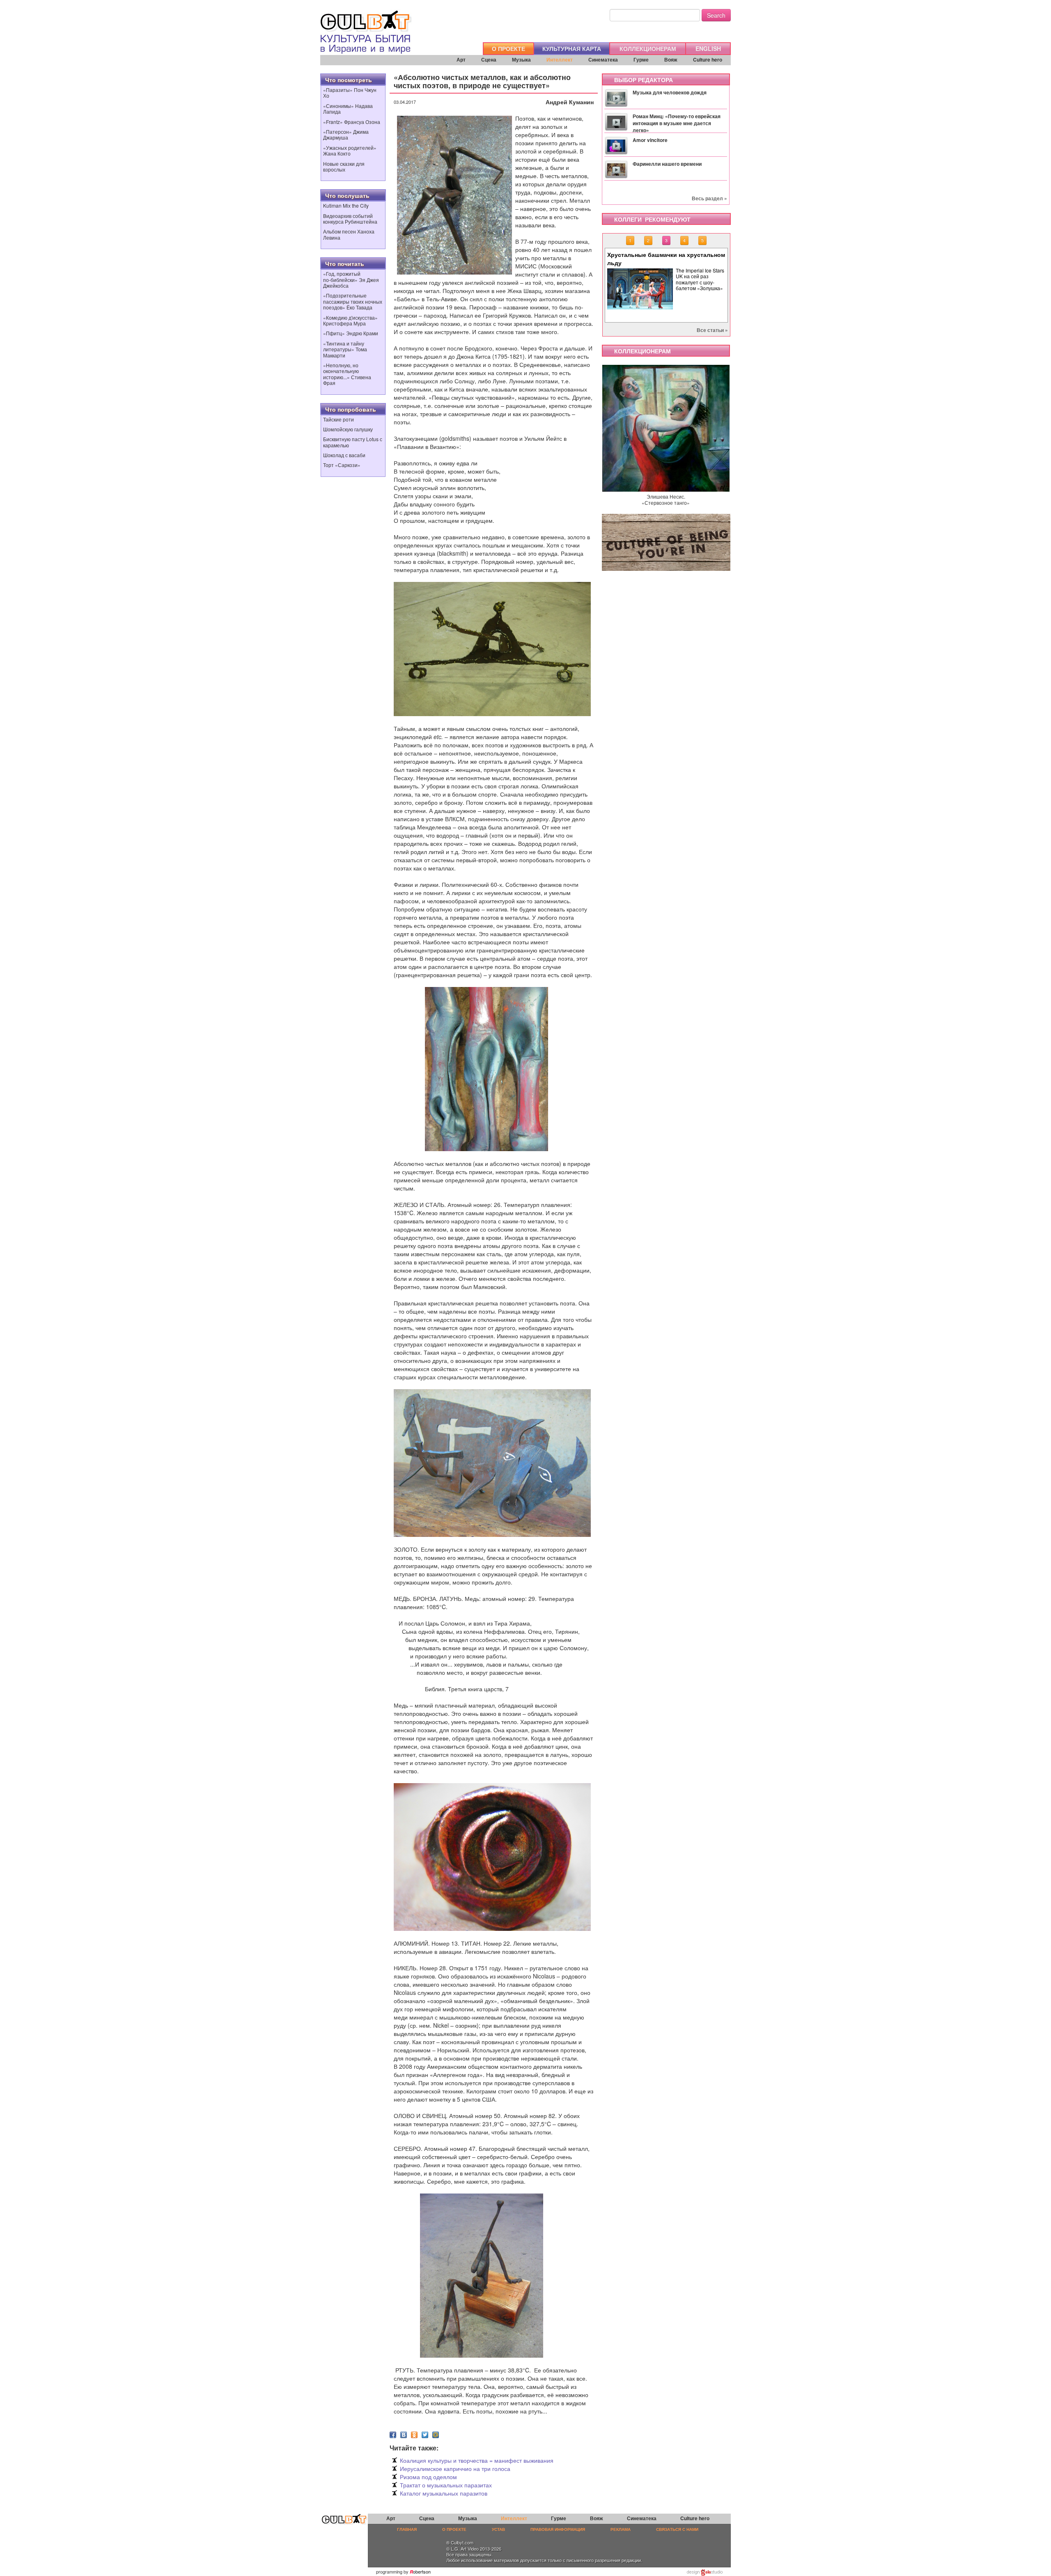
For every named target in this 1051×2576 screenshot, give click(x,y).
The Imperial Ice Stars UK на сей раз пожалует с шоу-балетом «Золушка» (700, 279)
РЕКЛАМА (621, 2529)
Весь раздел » (709, 198)
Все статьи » (712, 330)
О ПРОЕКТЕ (508, 48)
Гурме (641, 60)
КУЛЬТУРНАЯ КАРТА (572, 48)
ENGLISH (708, 48)
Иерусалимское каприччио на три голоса (455, 2468)
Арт (461, 60)
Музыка (521, 60)
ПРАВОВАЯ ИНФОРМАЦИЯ (558, 2529)
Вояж (671, 60)
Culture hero (708, 60)
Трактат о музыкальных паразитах (446, 2485)
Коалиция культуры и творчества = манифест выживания (477, 2460)
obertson (422, 2571)
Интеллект (560, 60)
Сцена (489, 60)
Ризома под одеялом (428, 2477)
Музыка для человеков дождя (670, 92)
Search (716, 15)
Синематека (603, 60)
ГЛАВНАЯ (407, 2529)
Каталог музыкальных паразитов (444, 2493)
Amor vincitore (650, 140)
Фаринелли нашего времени (667, 164)
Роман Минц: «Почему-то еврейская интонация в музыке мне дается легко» (677, 123)
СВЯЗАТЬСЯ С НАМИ (677, 2529)
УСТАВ (498, 2529)
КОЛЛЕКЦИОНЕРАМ (648, 48)
